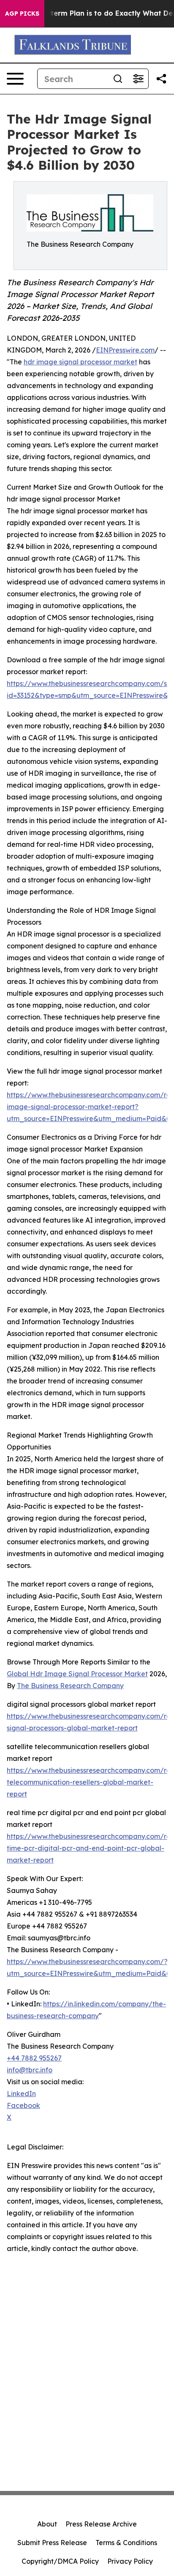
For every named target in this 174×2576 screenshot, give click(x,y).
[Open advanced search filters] (138, 79)
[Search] (118, 79)
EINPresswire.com (125, 350)
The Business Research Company (70, 1686)
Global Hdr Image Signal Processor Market (77, 1674)
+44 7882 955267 (34, 2058)
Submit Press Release (52, 2543)
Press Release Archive (101, 2524)
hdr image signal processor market (80, 362)
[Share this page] (161, 79)
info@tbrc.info (30, 2070)
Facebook (23, 2105)
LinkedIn (21, 2094)
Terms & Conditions (126, 2543)
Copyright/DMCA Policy (60, 2561)
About (47, 2524)
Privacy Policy (130, 2561)
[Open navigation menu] (15, 79)
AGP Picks (22, 14)
